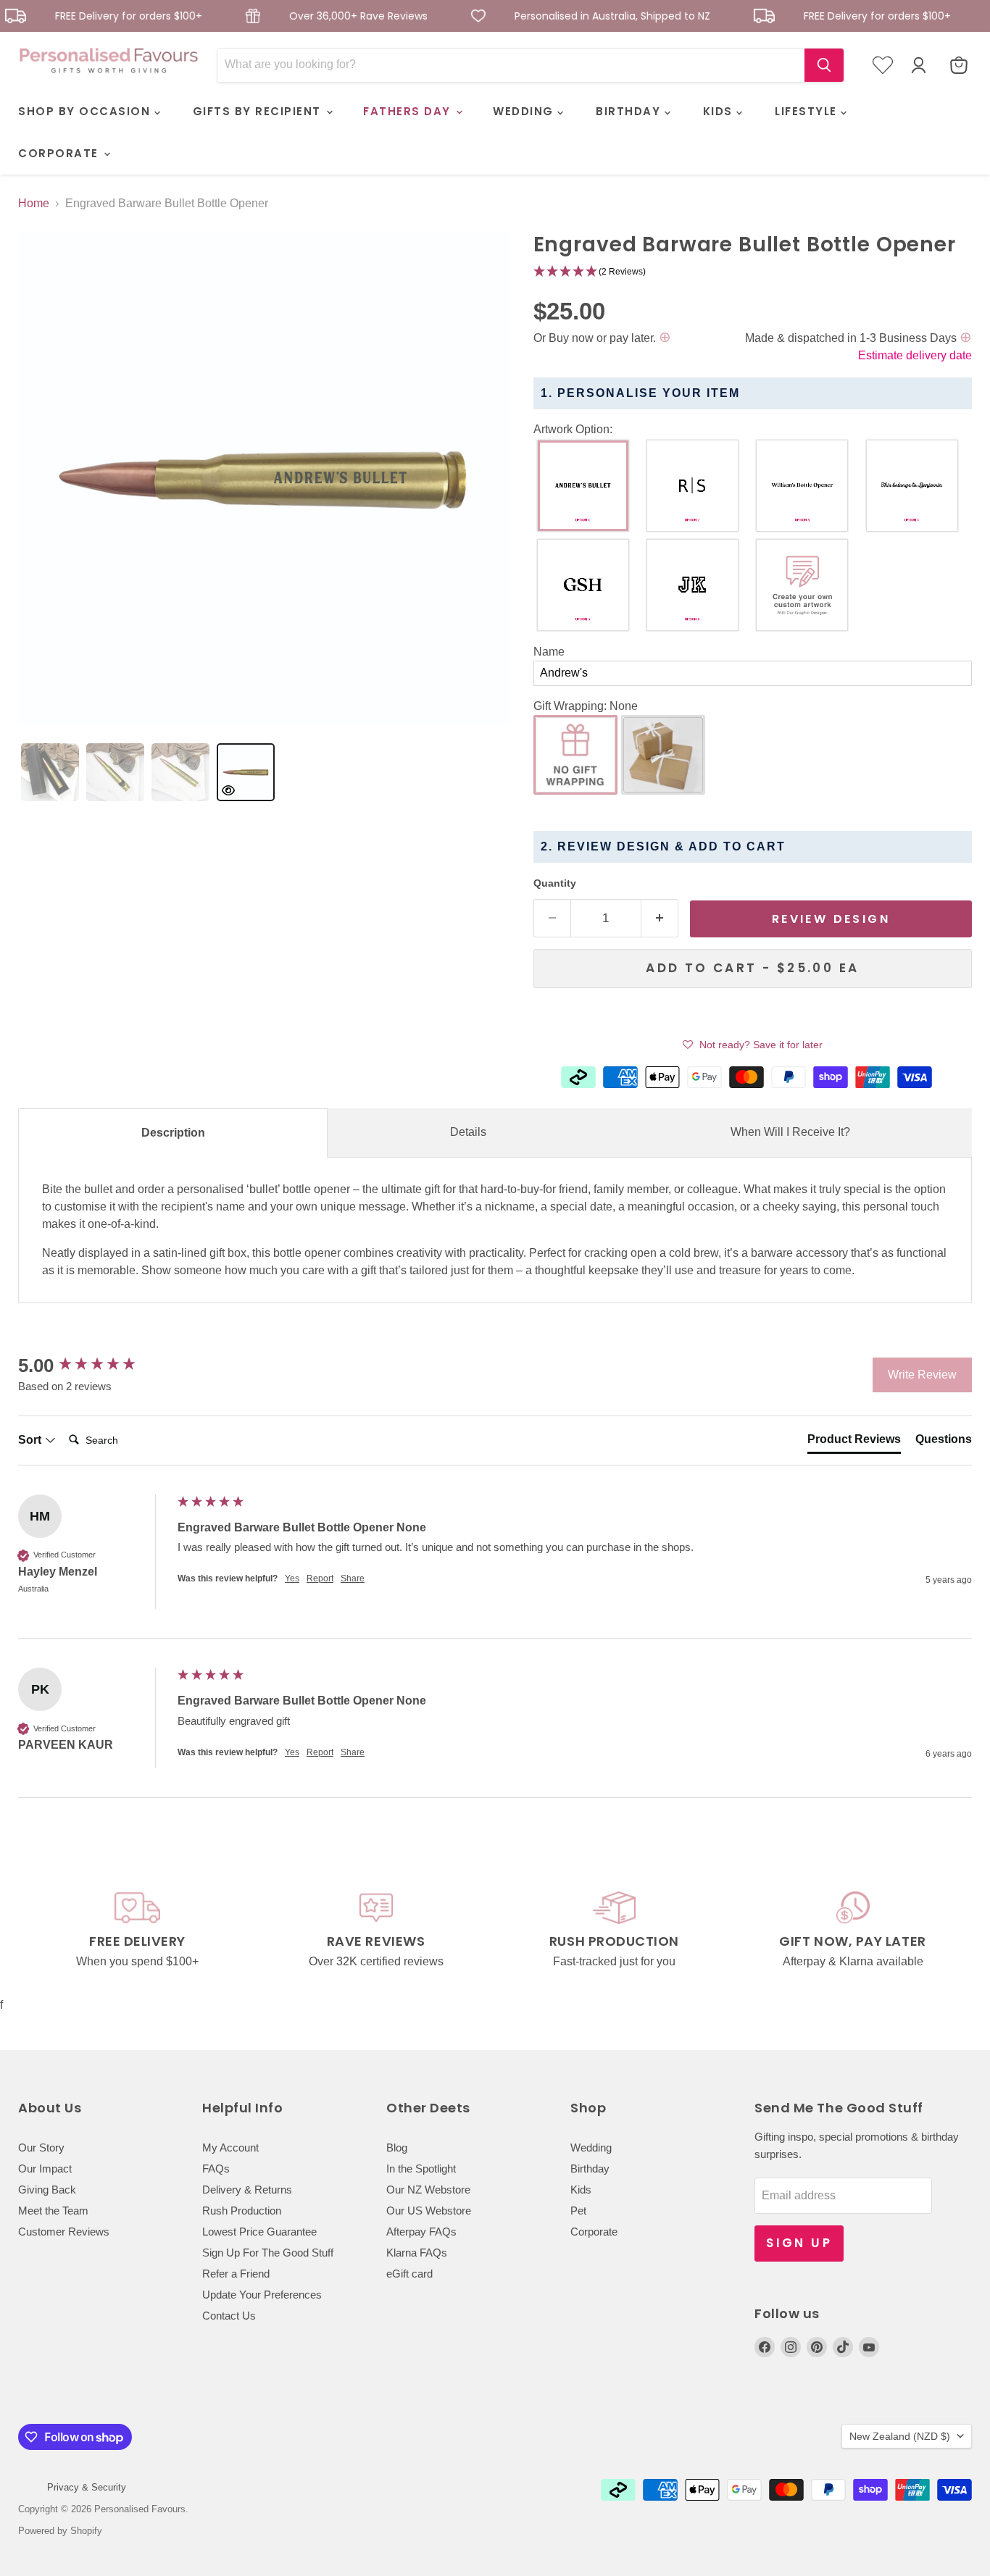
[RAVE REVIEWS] (376, 1931)
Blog (397, 2148)
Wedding (591, 2148)
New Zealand (900, 2436)
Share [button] (353, 1578)
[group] (94, 1366)
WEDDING (525, 111)
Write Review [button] (922, 1375)
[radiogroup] (753, 539)
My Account (230, 2148)
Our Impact (45, 2169)
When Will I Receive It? (790, 1132)
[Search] (824, 65)
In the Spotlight (421, 2169)
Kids (581, 2190)
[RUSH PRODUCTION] (614, 1931)
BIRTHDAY (630, 111)
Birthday (590, 2169)
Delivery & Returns (247, 2190)
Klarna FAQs (417, 2253)
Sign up (799, 2243)
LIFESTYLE (808, 111)
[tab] (50, 772)
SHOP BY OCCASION (86, 111)
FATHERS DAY (409, 111)
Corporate (594, 2232)
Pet (578, 2211)
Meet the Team (53, 2211)
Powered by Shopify (60, 2531)
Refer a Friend (236, 2274)
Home (34, 203)
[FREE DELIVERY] (137, 1931)
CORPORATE (60, 153)
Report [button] (320, 1578)
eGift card (409, 2274)
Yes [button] (292, 1578)
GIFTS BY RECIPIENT (259, 111)
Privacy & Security (87, 2487)
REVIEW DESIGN (831, 919)
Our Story (41, 2148)
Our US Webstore (429, 2211)
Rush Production (242, 2211)
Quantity (555, 883)
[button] (753, 272)
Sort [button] (31, 1440)
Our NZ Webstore (428, 2190)
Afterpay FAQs (421, 2232)
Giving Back (47, 2190)
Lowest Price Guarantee (259, 2232)
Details (468, 1132)
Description (173, 1133)
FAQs (216, 2169)
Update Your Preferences (262, 2295)
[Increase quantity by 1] (660, 919)
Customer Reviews (64, 2232)
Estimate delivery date (915, 355)
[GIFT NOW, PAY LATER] (853, 1931)
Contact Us (229, 2316)
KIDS (720, 111)
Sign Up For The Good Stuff (268, 2253)
